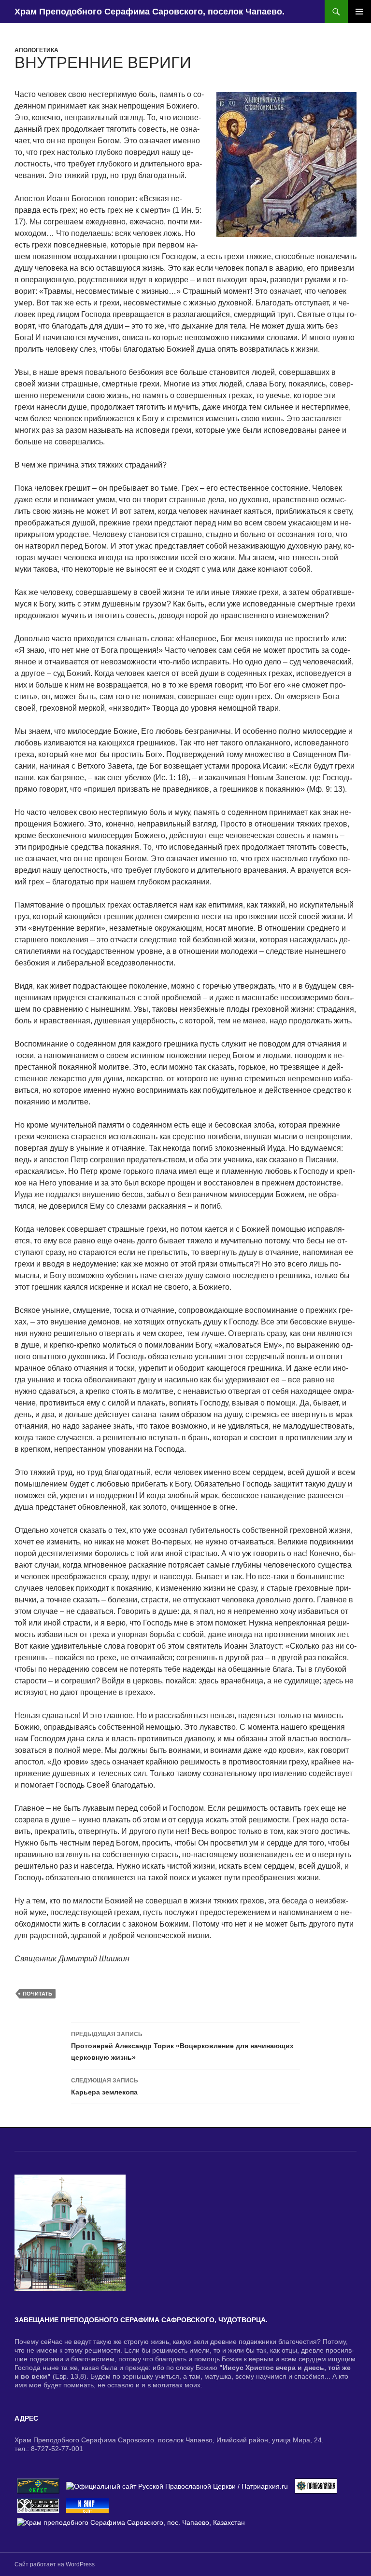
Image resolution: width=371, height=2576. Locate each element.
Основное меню (359, 12)
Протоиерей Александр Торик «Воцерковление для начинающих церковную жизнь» (182, 2046)
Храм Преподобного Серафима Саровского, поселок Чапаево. (150, 12)
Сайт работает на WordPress (55, 2564)
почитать (37, 1994)
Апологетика (36, 50)
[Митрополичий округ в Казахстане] (38, 2485)
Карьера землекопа (105, 2087)
